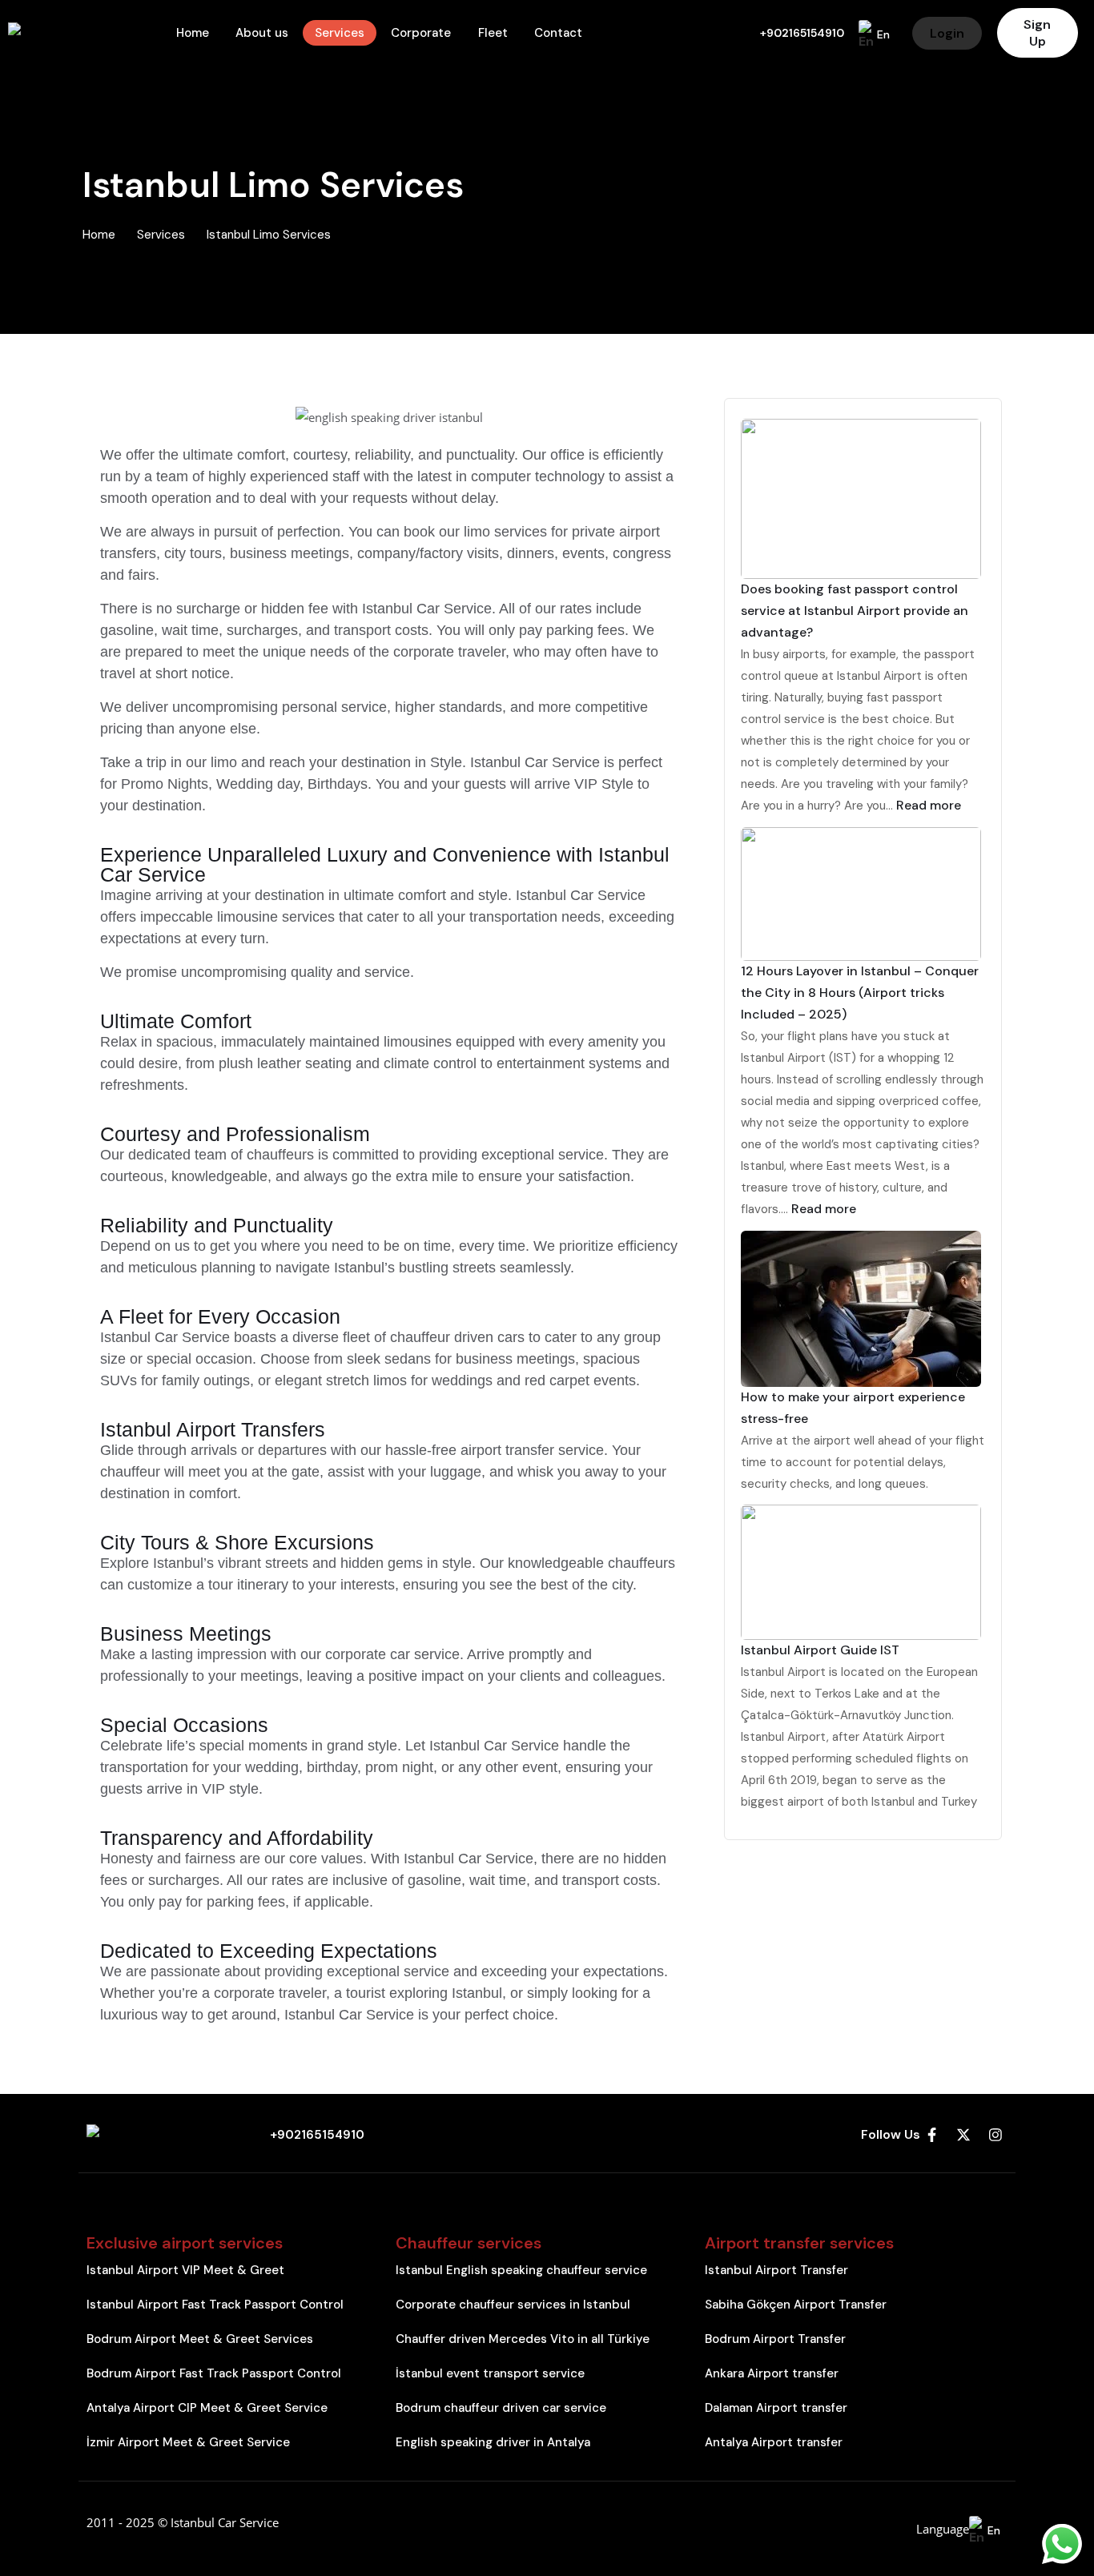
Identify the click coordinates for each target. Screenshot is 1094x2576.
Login (947, 33)
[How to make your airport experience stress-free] (863, 1309)
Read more (929, 805)
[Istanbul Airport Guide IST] (863, 1572)
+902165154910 (802, 33)
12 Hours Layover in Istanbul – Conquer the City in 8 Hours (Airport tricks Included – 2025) (860, 993)
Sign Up (1037, 33)
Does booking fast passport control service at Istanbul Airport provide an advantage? (855, 611)
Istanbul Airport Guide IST (820, 1650)
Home (99, 235)
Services (161, 235)
